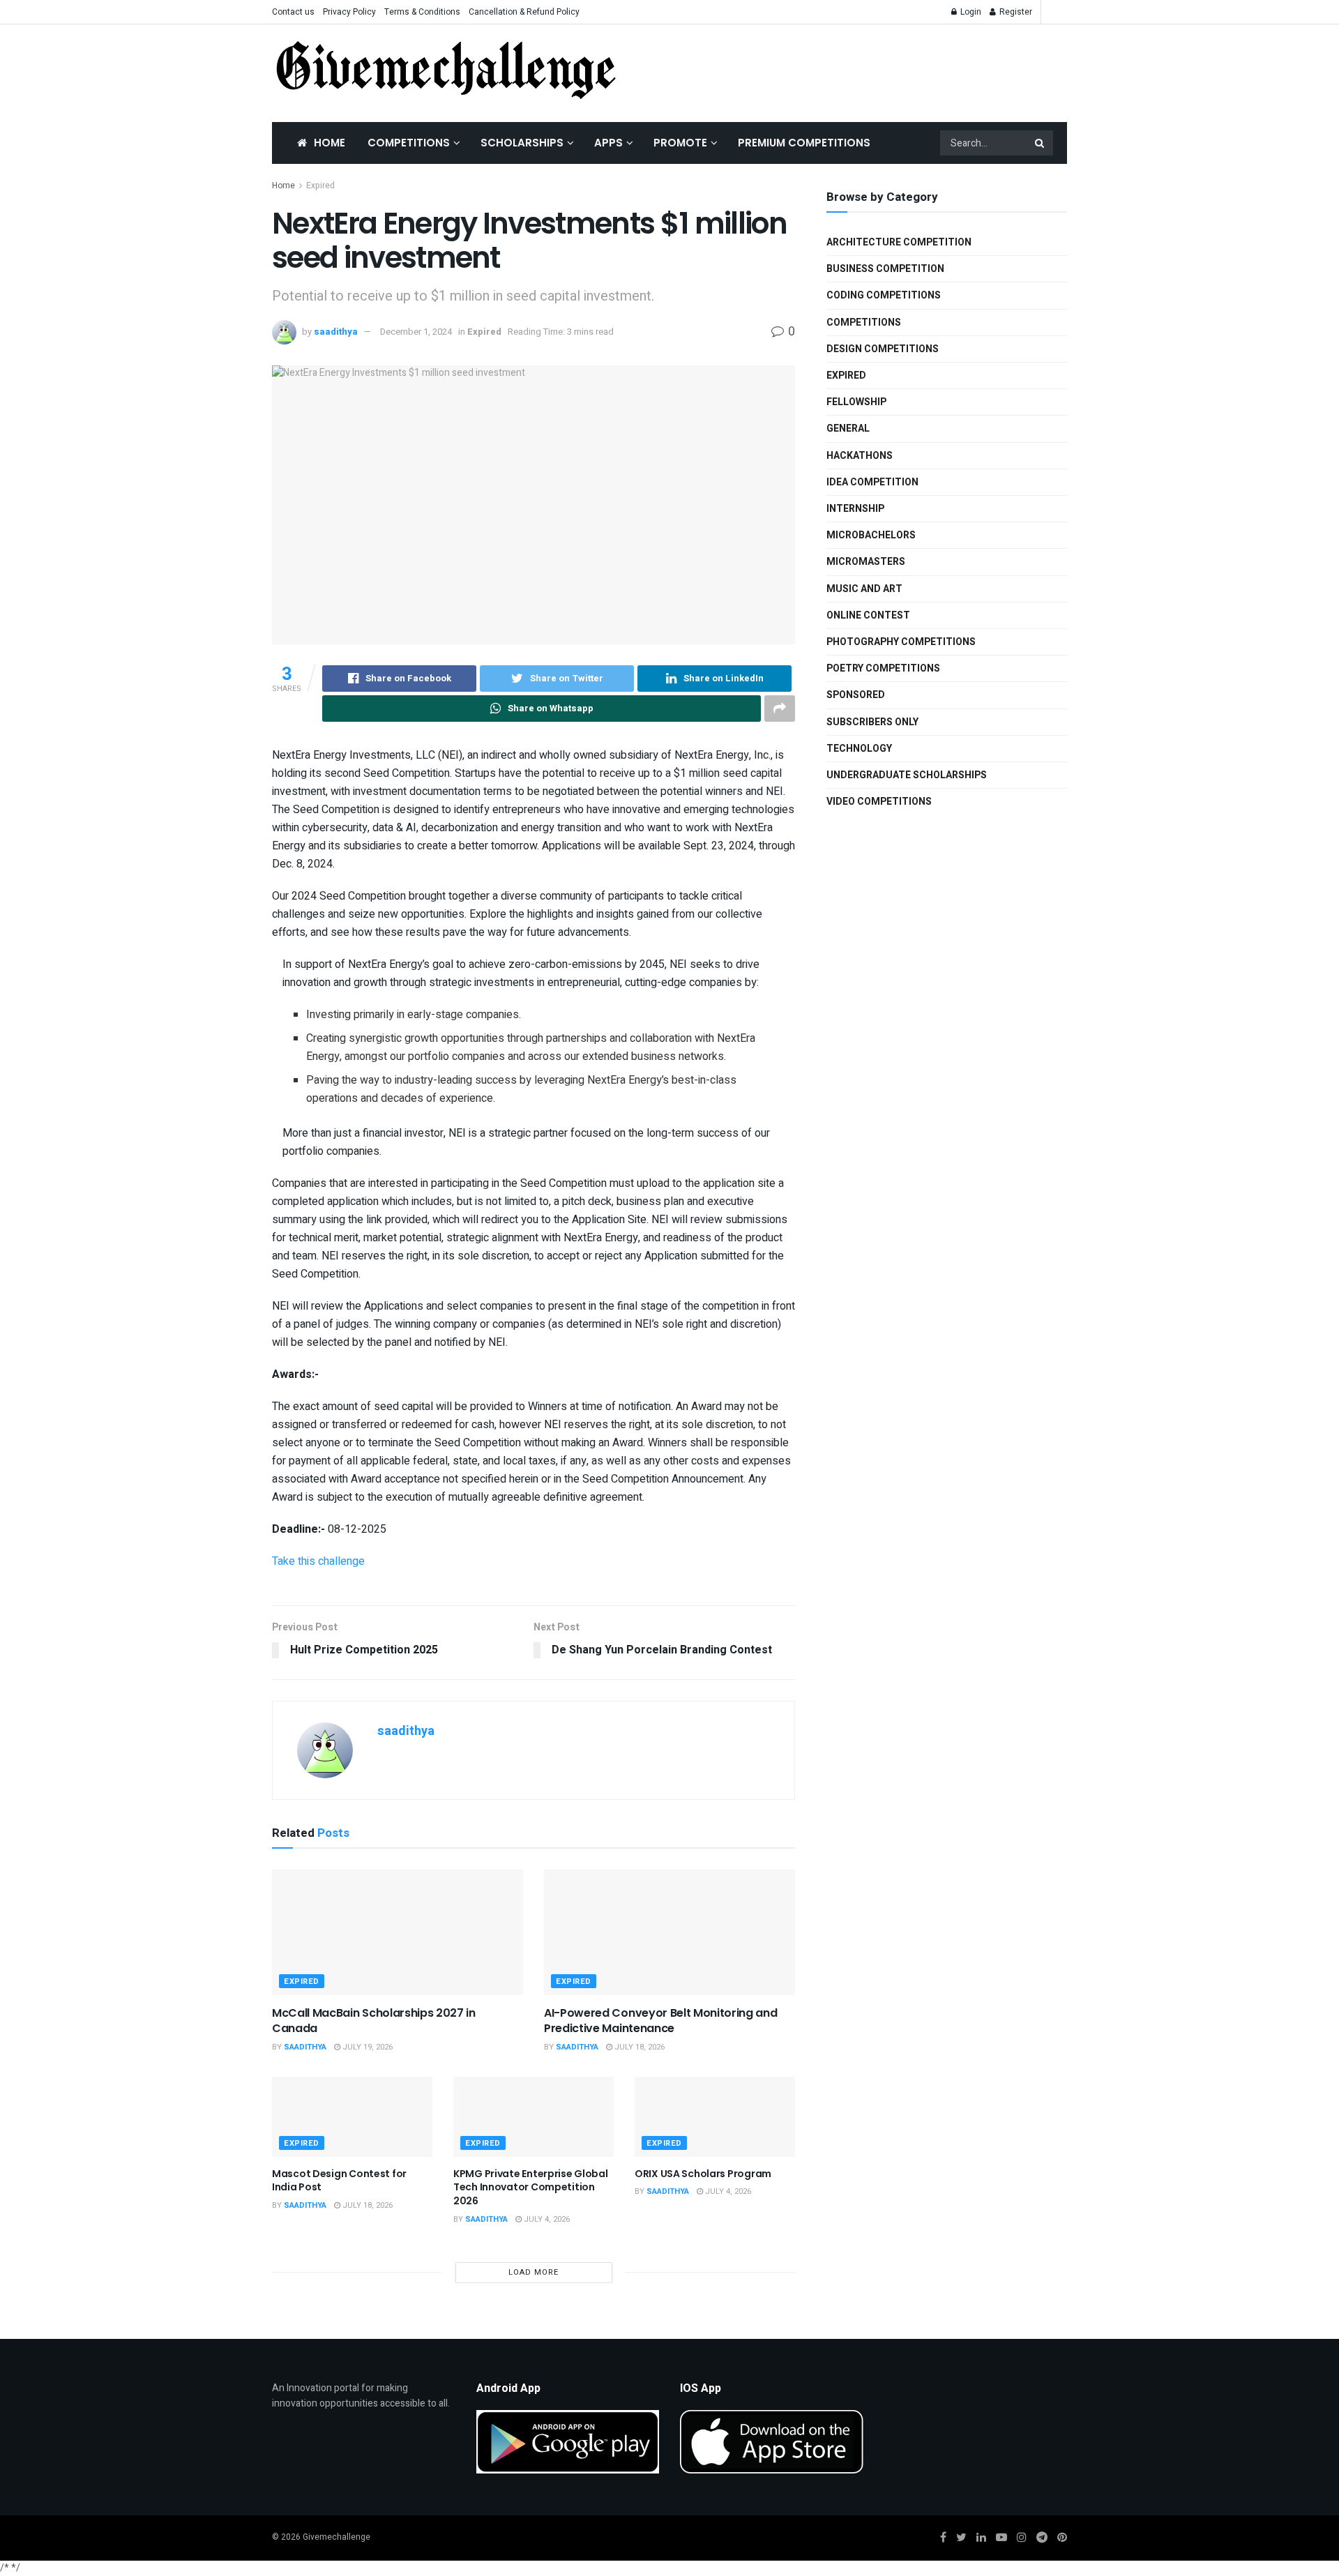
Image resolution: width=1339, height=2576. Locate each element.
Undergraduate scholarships (907, 775)
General (848, 429)
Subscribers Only (872, 722)
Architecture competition (899, 242)
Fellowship (856, 402)
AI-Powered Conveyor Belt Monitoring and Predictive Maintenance (661, 2021)
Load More (534, 2272)
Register (1015, 12)
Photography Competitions (901, 642)
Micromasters (866, 562)
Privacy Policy (349, 12)
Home (330, 143)
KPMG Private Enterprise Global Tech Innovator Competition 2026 (531, 2187)
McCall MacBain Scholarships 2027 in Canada (374, 2021)
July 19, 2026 (366, 2047)
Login (970, 12)
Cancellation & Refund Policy (524, 12)
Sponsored (856, 695)
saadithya (336, 332)
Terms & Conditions (422, 12)
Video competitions (879, 802)
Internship (855, 509)
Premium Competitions (804, 143)
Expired (320, 185)
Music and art (864, 589)
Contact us (293, 12)
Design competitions (883, 349)
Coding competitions (884, 295)
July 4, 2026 (546, 2219)
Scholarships (522, 143)
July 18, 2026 (638, 2047)
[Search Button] (1041, 143)
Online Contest (868, 615)
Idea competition (872, 482)
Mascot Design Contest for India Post (339, 2181)
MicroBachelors (871, 535)
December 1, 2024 (416, 332)
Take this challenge (318, 1561)
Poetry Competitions (883, 668)
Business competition (885, 269)
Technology (859, 749)
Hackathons (860, 456)
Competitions (409, 143)
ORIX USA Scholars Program (703, 2174)
